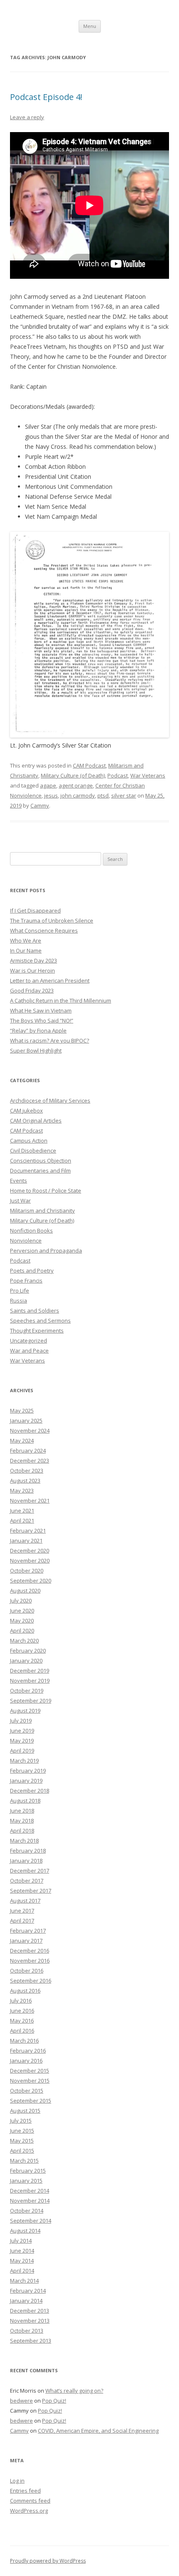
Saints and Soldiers (35, 1311)
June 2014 (22, 2251)
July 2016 (21, 2001)
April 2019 (22, 1751)
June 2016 (22, 2011)
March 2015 (24, 2161)
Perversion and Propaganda (46, 1250)
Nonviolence (26, 1240)
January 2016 (26, 2061)
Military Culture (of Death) (73, 775)
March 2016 (24, 2041)
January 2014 (26, 2301)
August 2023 (25, 1481)
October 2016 (27, 1971)
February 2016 (28, 2051)
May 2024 (22, 1441)
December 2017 (30, 1871)
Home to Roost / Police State (46, 1190)
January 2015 (26, 2181)
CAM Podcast (89, 765)
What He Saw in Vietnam (41, 1010)
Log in (17, 2481)
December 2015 (30, 2071)
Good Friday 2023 (32, 990)
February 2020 (28, 1651)
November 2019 (30, 1681)
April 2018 (22, 1831)
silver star (124, 795)
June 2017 (22, 1911)
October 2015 (27, 2091)
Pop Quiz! (54, 2401)
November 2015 (30, 2081)
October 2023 (27, 1471)
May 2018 (22, 1821)
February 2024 (28, 1451)
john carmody (78, 795)
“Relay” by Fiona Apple (38, 1030)
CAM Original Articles (36, 1120)
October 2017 (27, 1881)
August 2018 (25, 1801)
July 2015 (21, 2121)
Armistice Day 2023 (34, 960)
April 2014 (22, 2271)
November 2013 (30, 2321)
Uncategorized (29, 1341)
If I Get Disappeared (35, 910)
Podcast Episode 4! (46, 97)
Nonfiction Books (31, 1230)
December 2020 (30, 1551)
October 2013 (27, 2331)
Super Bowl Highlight (36, 1050)
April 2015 (22, 2151)
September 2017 (31, 1891)
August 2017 (25, 1901)
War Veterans (148, 775)
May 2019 (22, 1741)
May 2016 (22, 2021)
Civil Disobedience (33, 1150)
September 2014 (31, 2221)
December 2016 (30, 1951)
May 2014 (22, 2261)
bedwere (21, 2401)
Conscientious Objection (41, 1160)
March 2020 (24, 1641)
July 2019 (21, 1721)
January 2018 (26, 1861)
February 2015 (28, 2171)
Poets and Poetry (32, 1270)
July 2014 (21, 2241)
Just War (20, 1200)
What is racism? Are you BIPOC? (50, 1040)
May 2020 (22, 1621)
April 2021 (22, 1521)
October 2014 (27, 2211)
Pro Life (20, 1291)
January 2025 (26, 1421)
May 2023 (22, 1491)
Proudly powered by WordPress (48, 2561)
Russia (19, 1301)
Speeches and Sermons (40, 1321)
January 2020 (26, 1661)
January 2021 (26, 1541)
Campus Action (29, 1140)
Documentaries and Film (40, 1170)
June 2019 (22, 1731)
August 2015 (25, 2111)
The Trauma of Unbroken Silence (52, 920)
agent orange (76, 785)
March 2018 (24, 1841)
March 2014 (24, 2281)
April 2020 (22, 1631)
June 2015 (22, 2131)
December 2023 (30, 1461)
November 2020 (30, 1561)
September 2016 (31, 1981)
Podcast (118, 775)
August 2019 (25, 1711)
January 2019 (26, 1781)
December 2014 (30, 2191)
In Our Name (26, 950)
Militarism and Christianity (42, 1210)
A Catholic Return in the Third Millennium (61, 1000)
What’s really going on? (74, 2391)
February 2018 (28, 1851)
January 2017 (26, 1941)
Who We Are (26, 940)
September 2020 (31, 1581)
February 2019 (28, 1771)
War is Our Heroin (32, 970)
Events (19, 1180)
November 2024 (30, 1431)
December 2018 (30, 1791)
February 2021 (28, 1531)
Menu (90, 26)
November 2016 (30, 1961)
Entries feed (25, 2491)
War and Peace (29, 1351)
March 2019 (24, 1761)
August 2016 (25, 1991)
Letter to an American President (50, 980)
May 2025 (22, 1411)
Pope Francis (26, 1280)
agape (48, 785)
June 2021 (22, 1511)
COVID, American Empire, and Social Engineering (98, 2431)
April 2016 (22, 2031)
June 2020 (22, 1611)
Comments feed (30, 2501)
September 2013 (31, 2341)
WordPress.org (29, 2511)
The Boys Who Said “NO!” (42, 1020)
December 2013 (30, 2311)
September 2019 (31, 1701)
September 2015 (31, 2101)
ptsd (103, 795)
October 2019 (27, 1691)
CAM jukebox (26, 1110)
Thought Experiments (37, 1331)
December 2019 (30, 1671)
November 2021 (30, 1501)
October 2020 (27, 1571)
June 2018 (22, 1811)
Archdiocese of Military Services (50, 1100)
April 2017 (22, 1921)
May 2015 (22, 2141)
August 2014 (25, 2231)
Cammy (40, 805)
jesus (51, 795)
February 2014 (28, 2291)
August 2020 (25, 1591)
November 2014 (30, 2201)
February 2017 (28, 1931)
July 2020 (21, 1601)
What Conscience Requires (44, 930)
